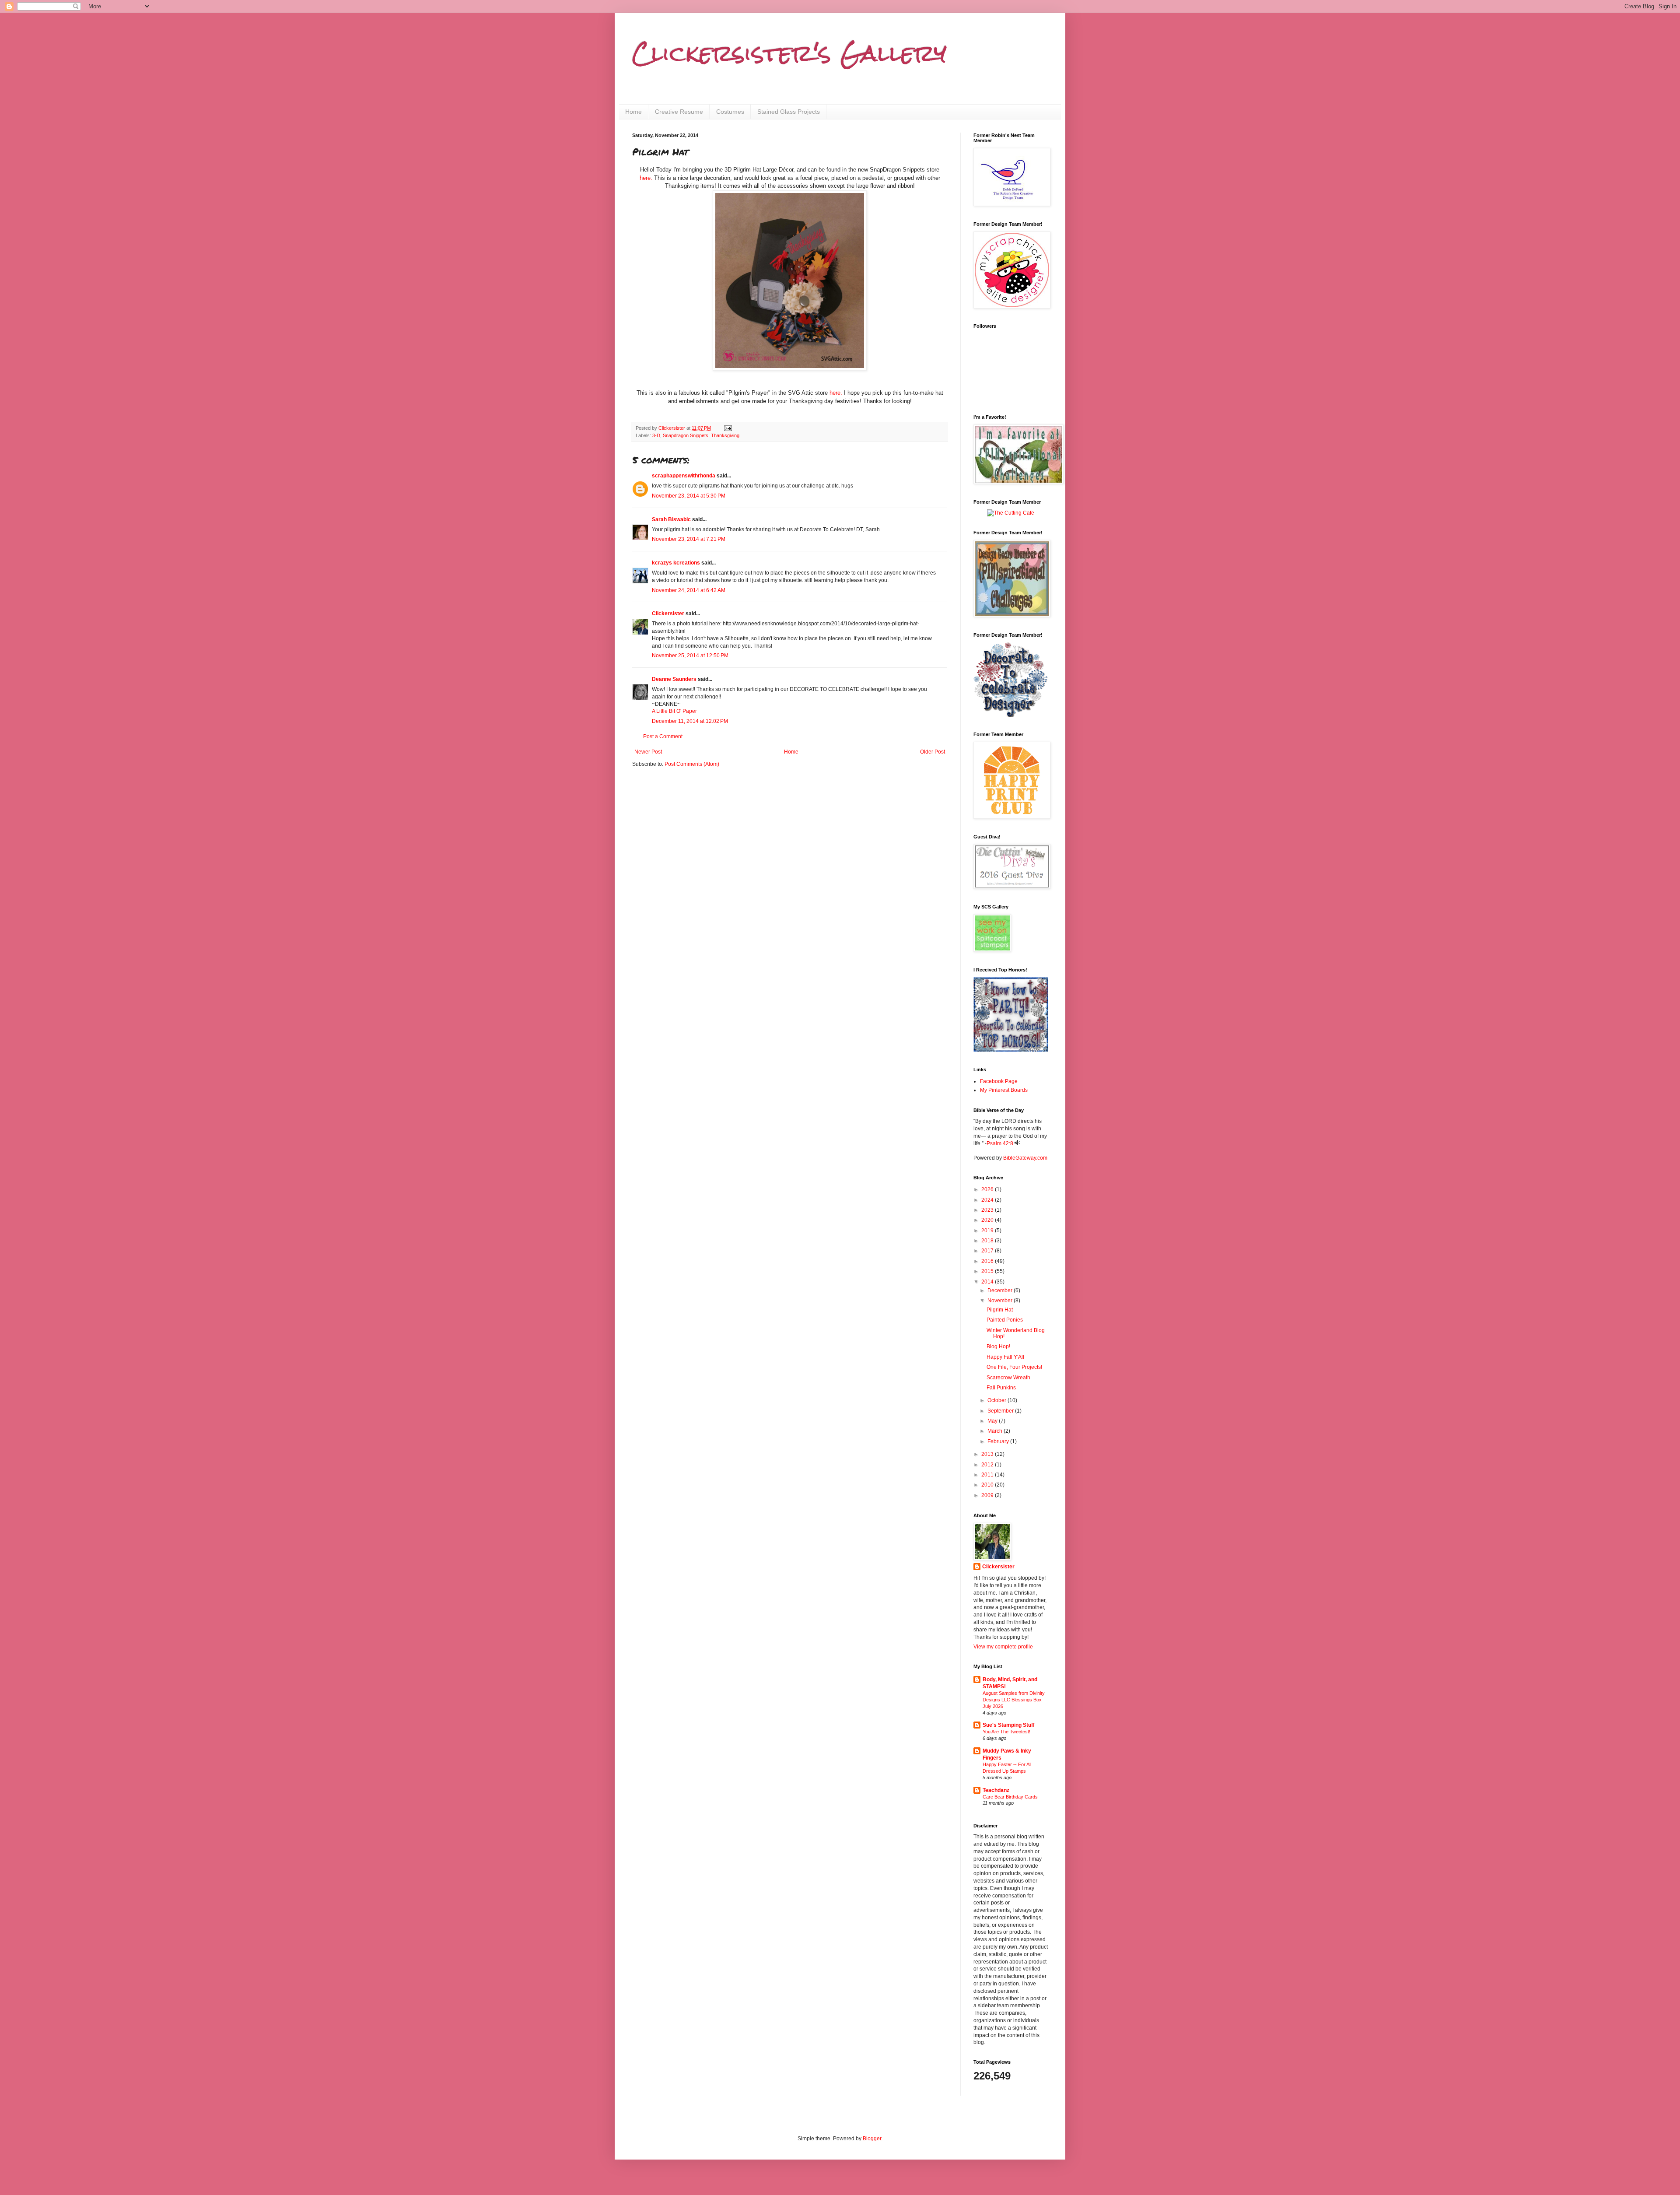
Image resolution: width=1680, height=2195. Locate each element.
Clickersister (668, 614)
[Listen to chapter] (1017, 1143)
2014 (988, 1282)
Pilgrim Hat (1000, 1310)
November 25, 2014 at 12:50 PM (690, 656)
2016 (988, 1261)
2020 (988, 1220)
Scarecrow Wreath (1008, 1378)
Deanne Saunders (674, 679)
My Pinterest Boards (1004, 1090)
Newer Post (648, 752)
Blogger (872, 2139)
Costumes (730, 112)
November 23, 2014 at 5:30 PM (689, 496)
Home (633, 112)
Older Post (933, 752)
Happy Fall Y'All (1005, 1357)
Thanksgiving (725, 435)
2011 (988, 1475)
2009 (988, 1495)
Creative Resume (679, 112)
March (996, 1431)
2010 (988, 1485)
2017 (988, 1251)
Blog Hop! (998, 1346)
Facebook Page (999, 1081)
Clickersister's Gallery (789, 53)
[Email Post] (728, 428)
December (1001, 1290)
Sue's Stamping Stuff (1009, 1725)
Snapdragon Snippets (686, 435)
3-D (656, 435)
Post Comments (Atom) (692, 764)
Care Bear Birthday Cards (1010, 1797)
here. (646, 178)
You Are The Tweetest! (1006, 1732)
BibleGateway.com (1025, 1158)
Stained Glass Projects (789, 112)
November (1001, 1301)
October (997, 1400)
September (1001, 1411)
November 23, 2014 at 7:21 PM (689, 539)
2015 (988, 1271)
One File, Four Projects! (1014, 1367)
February (999, 1441)
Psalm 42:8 (1000, 1143)
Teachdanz (996, 1790)
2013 (988, 1454)
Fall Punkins (1001, 1388)
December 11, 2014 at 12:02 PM (690, 721)
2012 (988, 1465)
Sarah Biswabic (671, 519)
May (993, 1421)
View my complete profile (1003, 1647)
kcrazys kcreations (676, 563)
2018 (988, 1241)
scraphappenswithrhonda (684, 476)
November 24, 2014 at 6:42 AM (689, 590)
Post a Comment (663, 736)
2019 (988, 1231)
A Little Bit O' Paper (674, 711)
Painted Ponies (1005, 1320)
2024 (988, 1200)
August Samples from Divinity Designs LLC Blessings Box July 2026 (1014, 1700)
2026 (988, 1189)
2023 (988, 1210)
